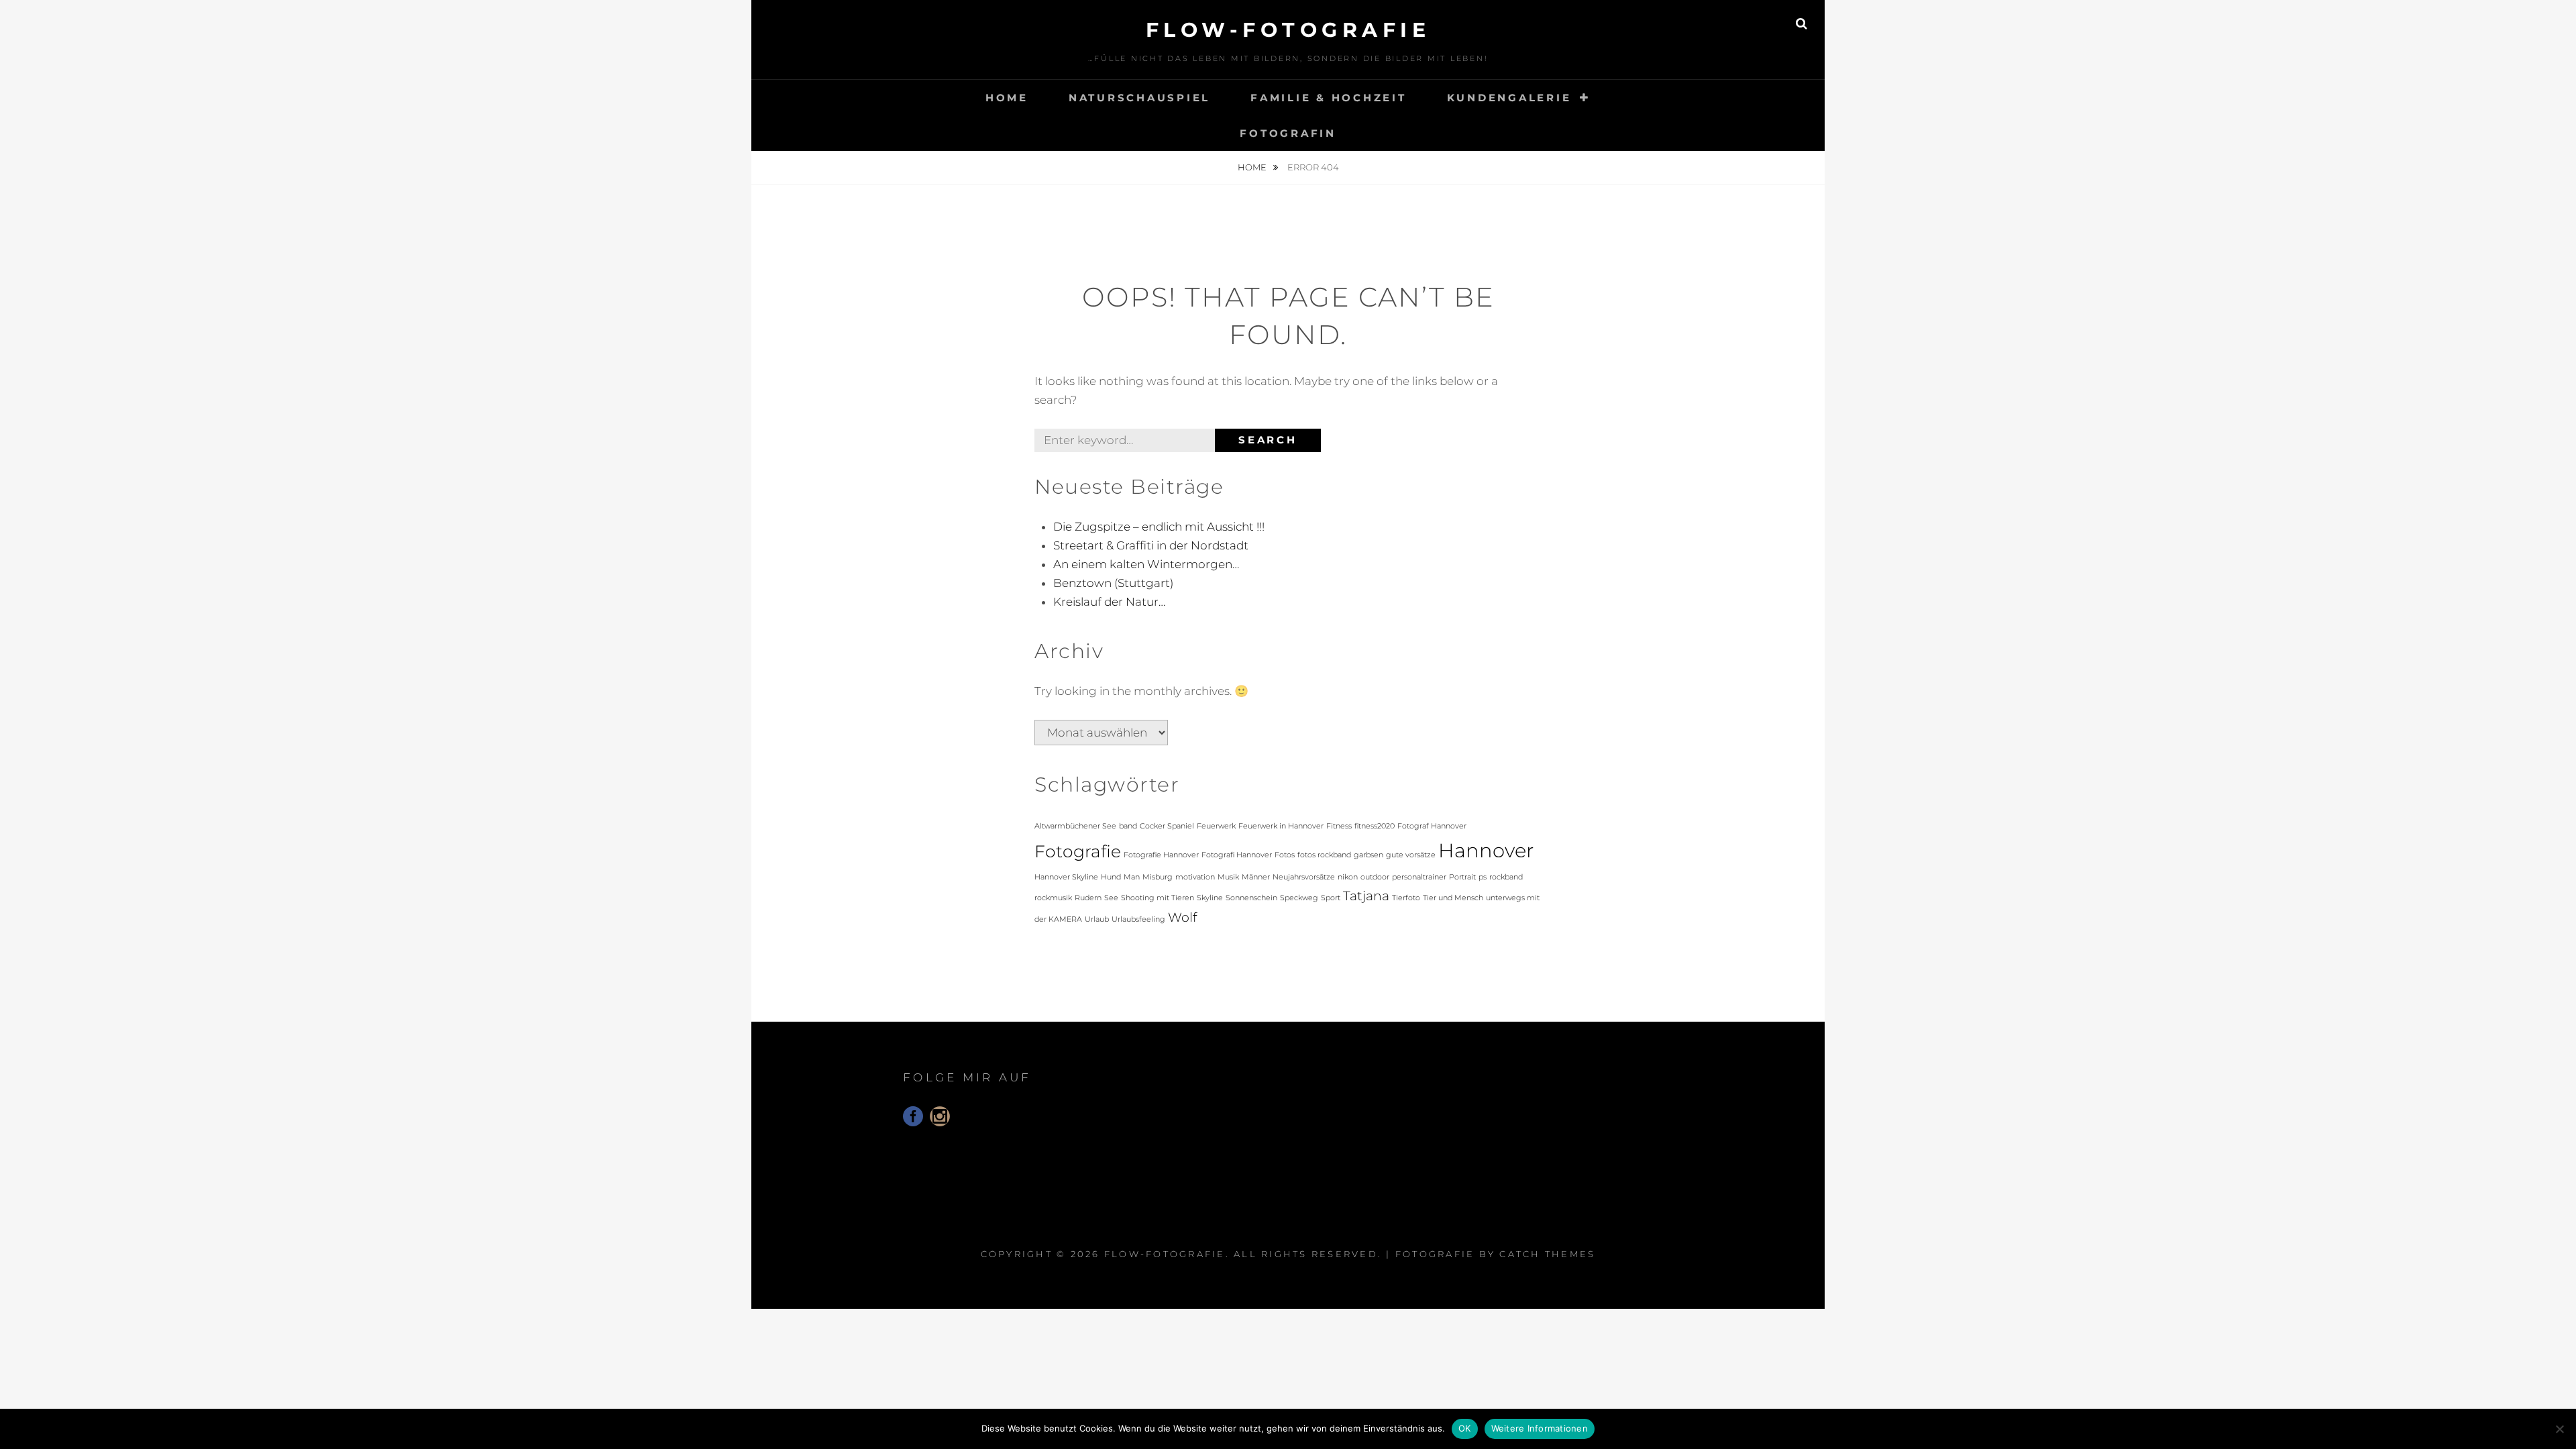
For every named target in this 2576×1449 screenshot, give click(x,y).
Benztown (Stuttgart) (1113, 583)
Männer (1256, 877)
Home (1007, 98)
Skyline (1210, 898)
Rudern (1088, 898)
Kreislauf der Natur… (1109, 602)
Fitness (1339, 826)
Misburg (1158, 877)
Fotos (1285, 855)
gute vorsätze (1411, 855)
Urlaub (1097, 919)
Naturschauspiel (1139, 98)
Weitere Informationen (1540, 1428)
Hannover (1486, 850)
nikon (1348, 877)
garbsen (1368, 855)
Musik (1228, 877)
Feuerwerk (1216, 826)
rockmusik (1053, 898)
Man (1132, 877)
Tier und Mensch (1453, 898)
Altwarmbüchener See (1075, 826)
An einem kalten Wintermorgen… (1146, 564)
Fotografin (1288, 133)
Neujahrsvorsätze (1304, 877)
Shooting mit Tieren (1158, 898)
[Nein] (2559, 1429)
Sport (1331, 898)
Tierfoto (1406, 898)
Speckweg (1299, 898)
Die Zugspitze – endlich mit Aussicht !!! (1159, 527)
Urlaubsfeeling (1138, 919)
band (1128, 826)
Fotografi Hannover (1237, 855)
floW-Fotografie (1288, 30)
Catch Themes (1547, 1254)
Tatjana (1366, 896)
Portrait (1462, 877)
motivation (1195, 877)
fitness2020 (1375, 826)
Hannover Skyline (1066, 877)
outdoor (1375, 877)
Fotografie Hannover (1161, 855)
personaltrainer (1419, 877)
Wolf (1182, 917)
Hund (1111, 877)
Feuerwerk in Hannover (1281, 826)
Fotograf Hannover (1432, 826)
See (1111, 898)
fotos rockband (1324, 855)
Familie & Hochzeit (1329, 98)
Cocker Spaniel (1167, 826)
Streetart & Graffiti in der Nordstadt (1151, 545)
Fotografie (1078, 851)
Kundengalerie (1509, 98)
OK (1465, 1428)
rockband (1506, 877)
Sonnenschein (1251, 898)
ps (1483, 877)
